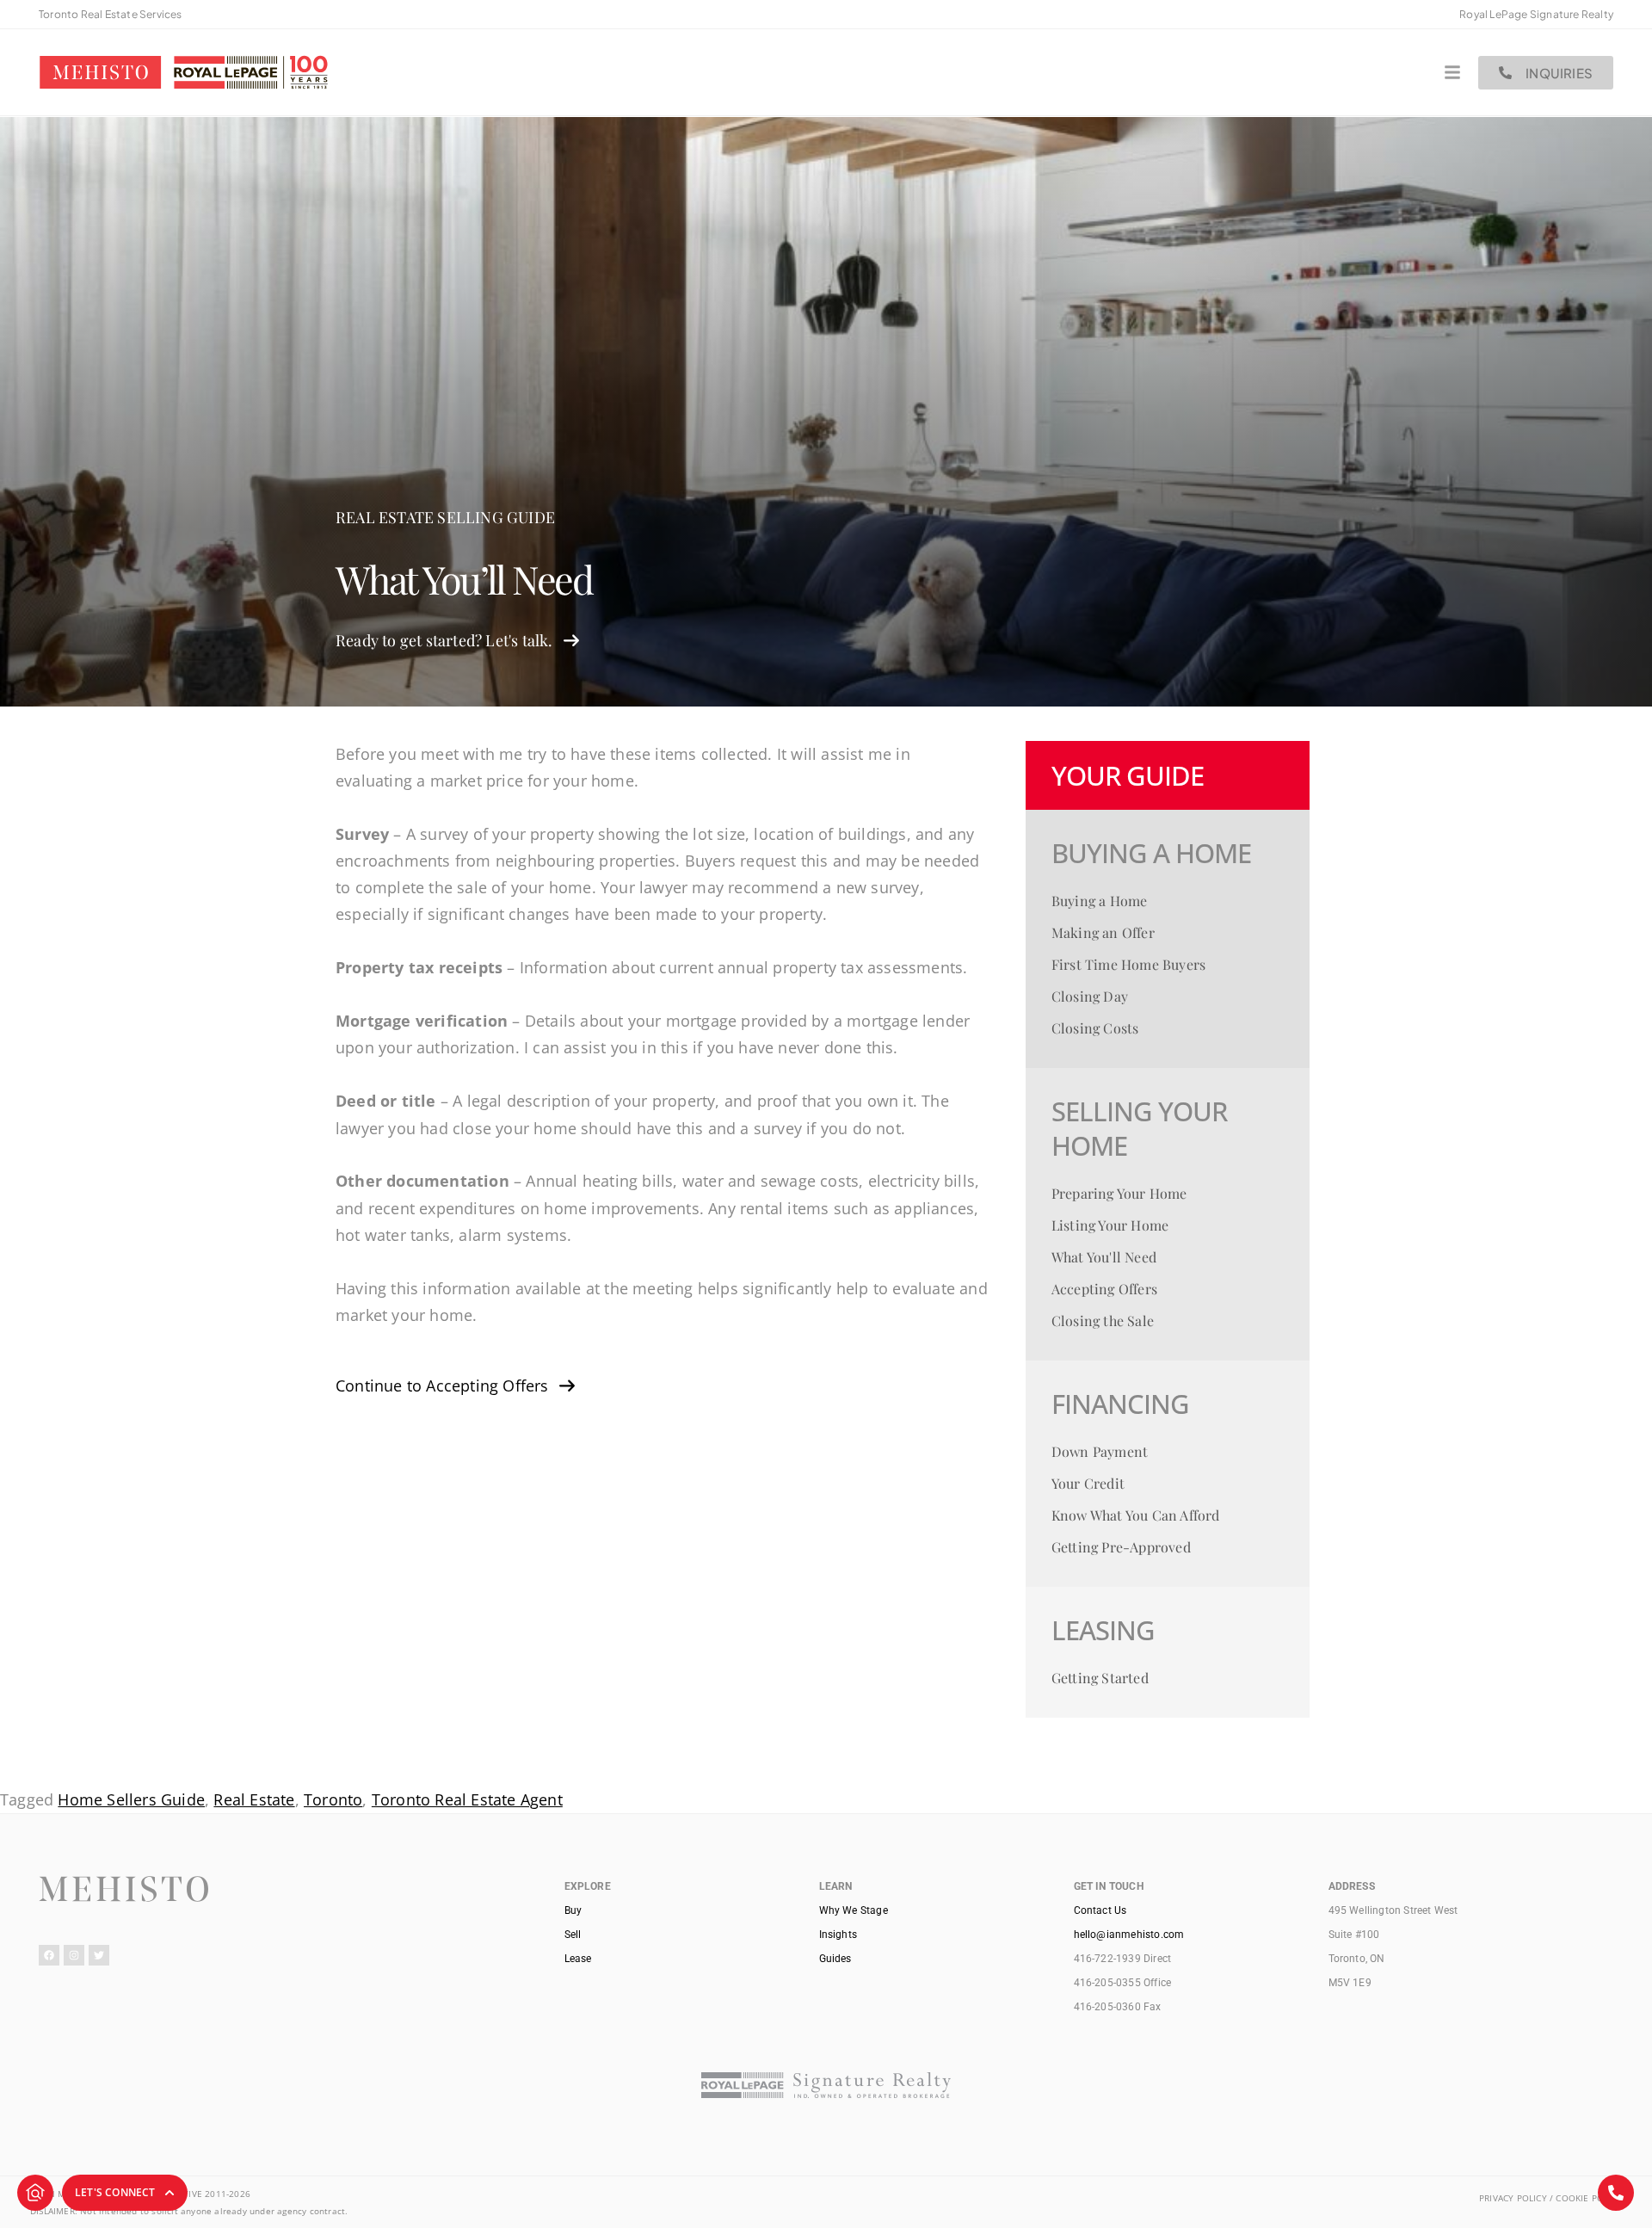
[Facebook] (49, 1955)
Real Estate (254, 1799)
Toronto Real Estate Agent (467, 1799)
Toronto (333, 1799)
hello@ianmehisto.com (1129, 1935)
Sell (573, 1935)
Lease (578, 1959)
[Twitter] (99, 1955)
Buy (573, 1910)
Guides (835, 1959)
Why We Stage (854, 1910)
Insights (838, 1935)
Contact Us (1100, 1910)
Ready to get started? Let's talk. (444, 640)
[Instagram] (74, 1955)
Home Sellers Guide (131, 1799)
